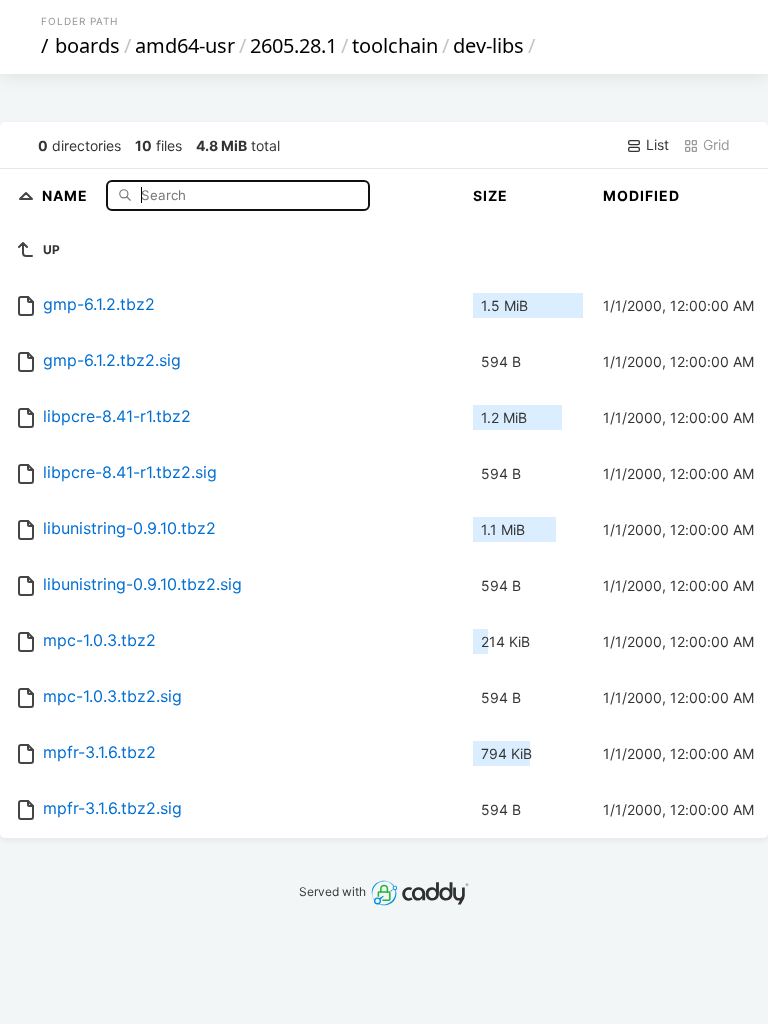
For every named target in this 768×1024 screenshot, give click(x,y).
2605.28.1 (293, 45)
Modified (641, 195)
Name (67, 194)
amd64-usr (185, 45)
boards (87, 45)
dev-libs (488, 45)
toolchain (395, 45)
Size (490, 195)
